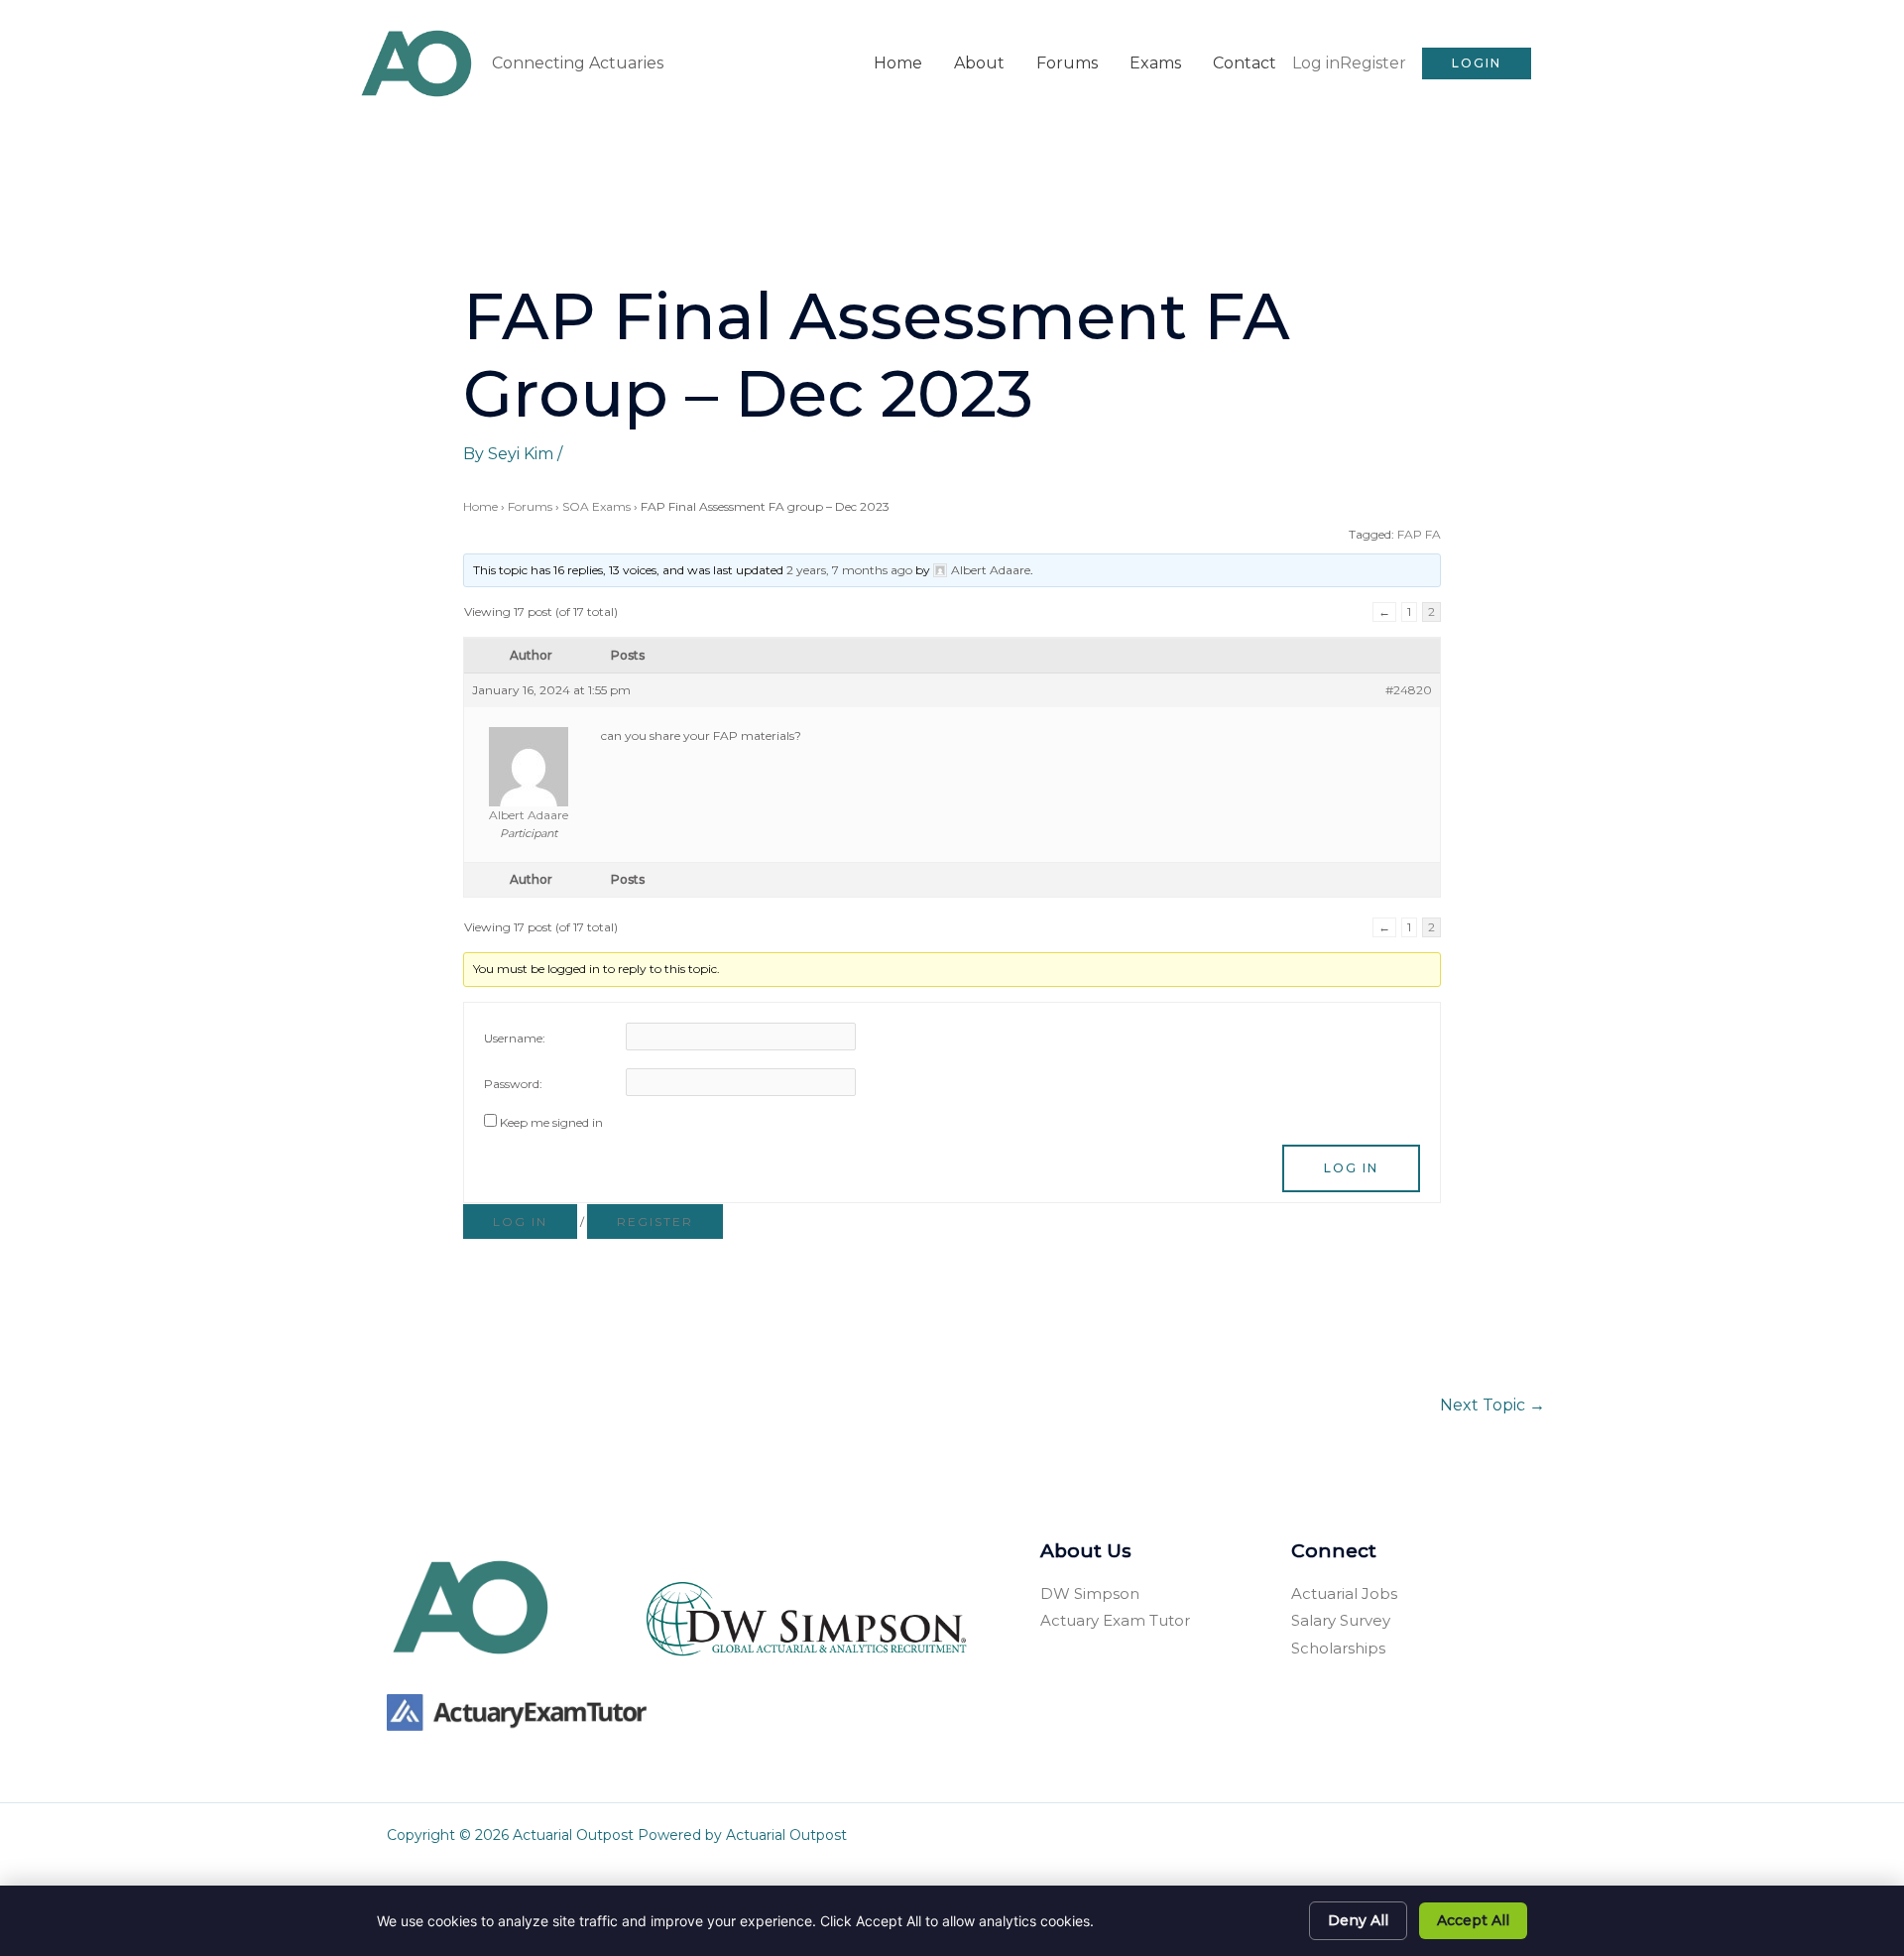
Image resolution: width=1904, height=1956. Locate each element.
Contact (1245, 63)
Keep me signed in (551, 1122)
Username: (515, 1038)
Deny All (1358, 1920)
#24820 (1409, 690)
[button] (1477, 63)
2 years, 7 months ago (849, 570)
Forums (1067, 63)
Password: (513, 1084)
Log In (1351, 1168)
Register (1373, 63)
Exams (1155, 63)
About (979, 63)
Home (898, 63)
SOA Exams (596, 506)
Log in (1316, 63)
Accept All (1473, 1920)
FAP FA (1419, 534)
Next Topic (1492, 1405)
